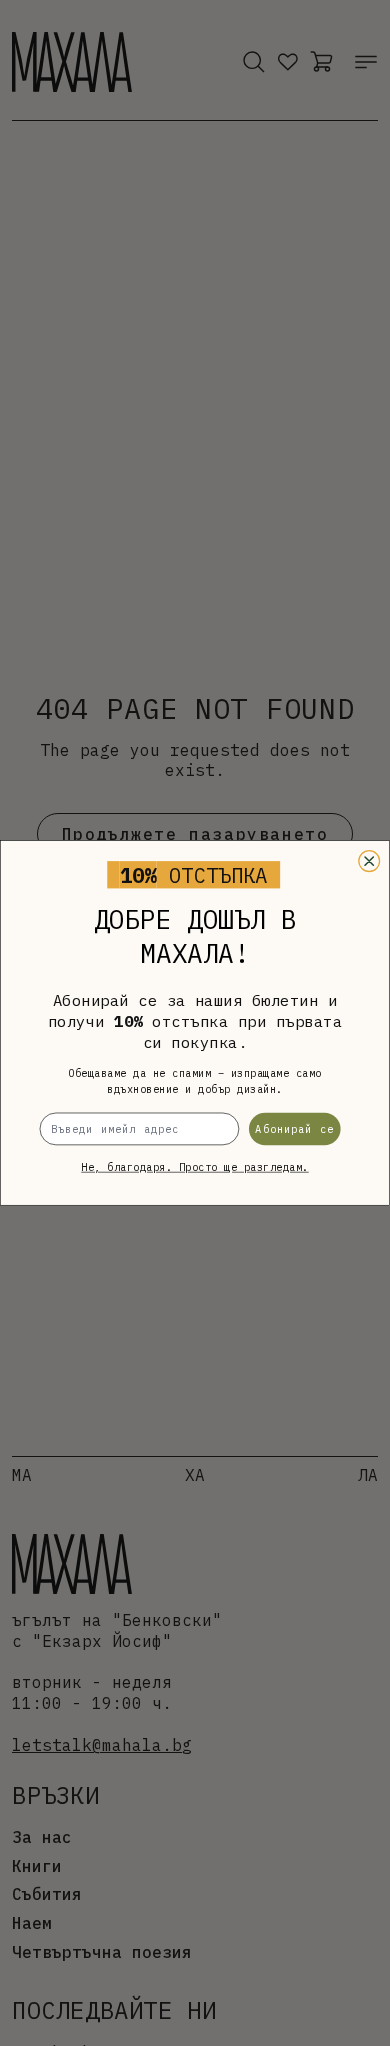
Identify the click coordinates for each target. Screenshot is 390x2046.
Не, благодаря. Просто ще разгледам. (195, 1167)
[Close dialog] (369, 861)
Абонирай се (294, 1128)
